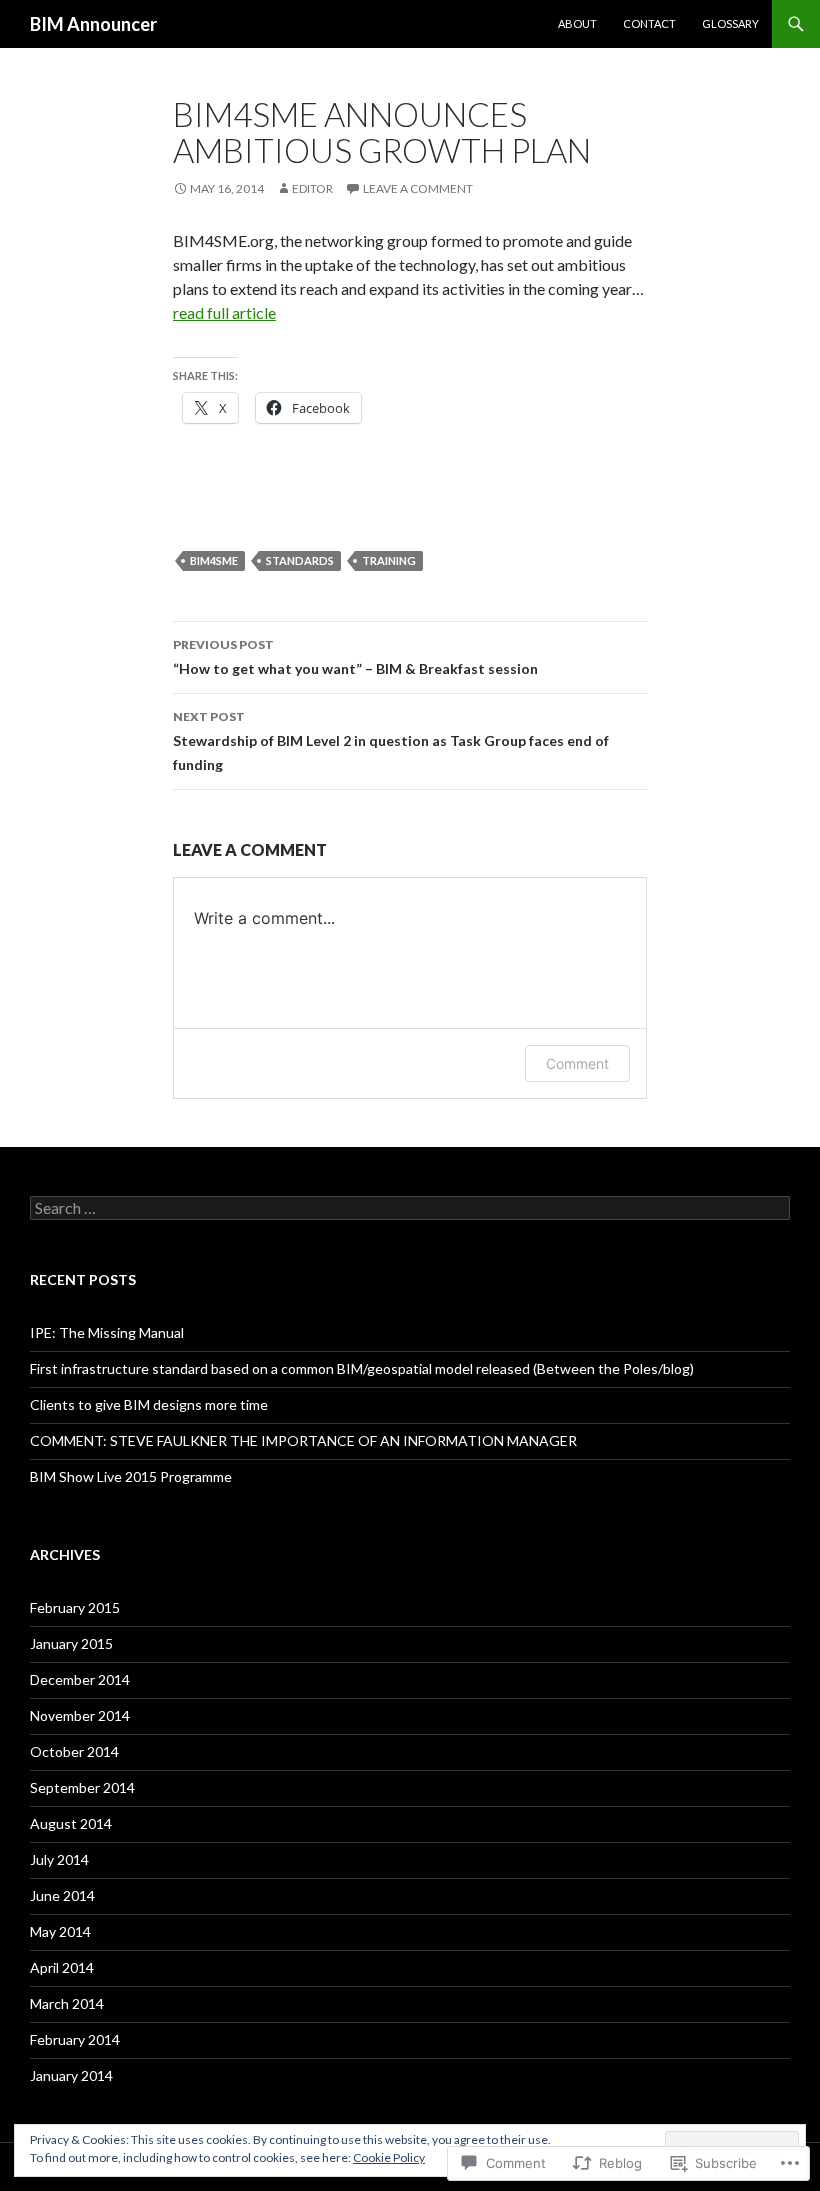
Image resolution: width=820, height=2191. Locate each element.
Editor (312, 188)
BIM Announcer (93, 24)
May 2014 (60, 1931)
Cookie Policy (389, 2157)
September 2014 (82, 1787)
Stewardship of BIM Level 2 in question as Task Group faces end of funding (391, 741)
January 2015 (71, 1643)
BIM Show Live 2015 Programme (131, 1476)
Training (389, 560)
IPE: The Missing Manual (107, 1332)
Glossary (730, 23)
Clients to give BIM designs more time (149, 1404)
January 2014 (71, 2075)
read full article (224, 312)
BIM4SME (214, 560)
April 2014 (62, 1967)
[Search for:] (410, 1208)
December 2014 (80, 1679)
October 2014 (74, 1751)
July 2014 (59, 1859)
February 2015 (75, 1607)
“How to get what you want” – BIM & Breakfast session (355, 657)
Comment (577, 1063)
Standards (300, 560)
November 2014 (80, 1715)
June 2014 (62, 1895)
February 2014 (75, 2039)
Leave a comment (418, 188)
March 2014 (67, 2003)
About (577, 23)
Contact (649, 23)
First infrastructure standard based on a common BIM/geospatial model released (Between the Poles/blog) (362, 1368)
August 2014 (71, 1823)
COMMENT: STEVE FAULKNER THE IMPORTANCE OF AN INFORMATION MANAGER (303, 1440)
